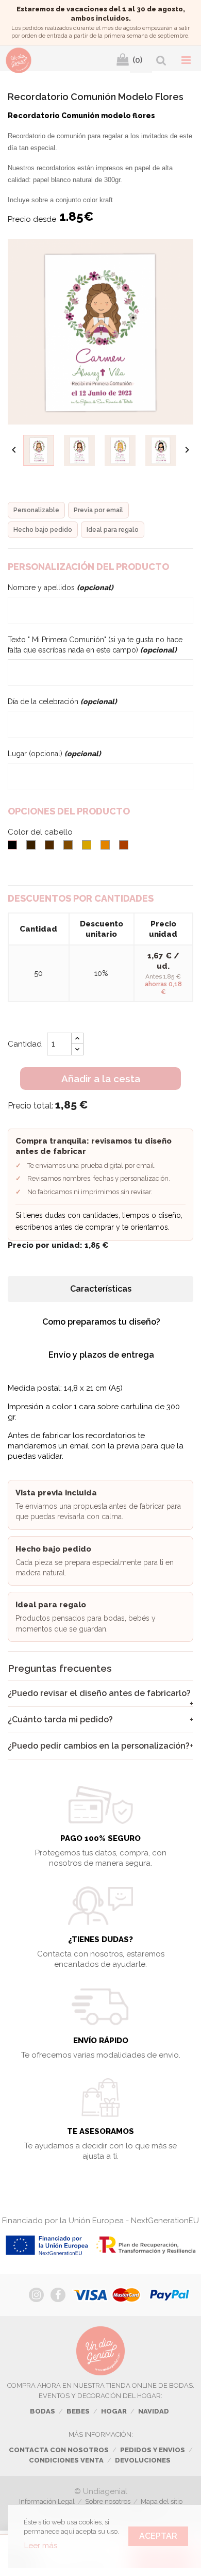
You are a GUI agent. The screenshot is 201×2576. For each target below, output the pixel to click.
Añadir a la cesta (101, 1079)
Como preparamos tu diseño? (101, 1322)
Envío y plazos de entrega (101, 1355)
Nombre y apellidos (61, 588)
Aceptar (158, 2536)
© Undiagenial (101, 2491)
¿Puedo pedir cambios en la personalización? (99, 1746)
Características (101, 1289)
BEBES (78, 2411)
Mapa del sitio (162, 2501)
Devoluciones (143, 2460)
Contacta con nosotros (59, 2450)
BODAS (43, 2411)
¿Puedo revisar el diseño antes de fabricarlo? (99, 1693)
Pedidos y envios (153, 2450)
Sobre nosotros (108, 2501)
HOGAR (114, 2411)
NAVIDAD (154, 2411)
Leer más (41, 2546)
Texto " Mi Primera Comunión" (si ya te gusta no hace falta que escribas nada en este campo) (95, 645)
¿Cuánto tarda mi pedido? (60, 1719)
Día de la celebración (62, 702)
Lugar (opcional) (54, 754)
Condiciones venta (66, 2460)
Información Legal (47, 2501)
